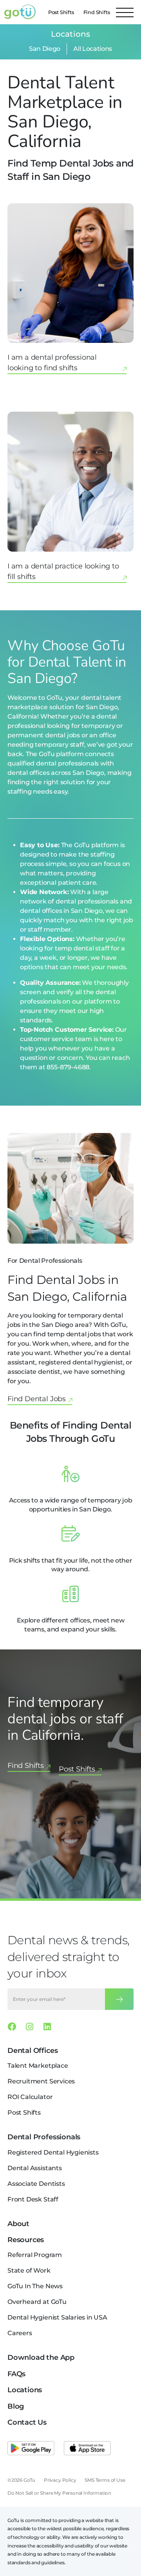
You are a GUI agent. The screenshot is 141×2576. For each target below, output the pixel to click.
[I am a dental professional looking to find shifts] (70, 292)
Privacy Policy (60, 2480)
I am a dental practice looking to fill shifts (63, 571)
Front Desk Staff (33, 2199)
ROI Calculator (30, 2097)
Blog (16, 2406)
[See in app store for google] (31, 2448)
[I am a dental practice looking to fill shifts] (70, 500)
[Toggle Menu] (125, 12)
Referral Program (35, 2255)
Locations (25, 2390)
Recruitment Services (41, 2081)
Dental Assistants (35, 2168)
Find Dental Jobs (37, 1399)
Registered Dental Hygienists (53, 2152)
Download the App (41, 2357)
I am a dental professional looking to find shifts (52, 363)
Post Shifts (61, 12)
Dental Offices (33, 2051)
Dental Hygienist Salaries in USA (57, 2317)
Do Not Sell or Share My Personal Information (59, 2493)
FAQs (16, 2374)
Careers (20, 2333)
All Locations (93, 49)
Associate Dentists (36, 2184)
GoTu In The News (35, 2286)
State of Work (29, 2270)
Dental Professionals (44, 2137)
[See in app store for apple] (87, 2448)
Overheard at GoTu (37, 2302)
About (18, 2224)
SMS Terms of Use (105, 2480)
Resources (26, 2240)
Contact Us (27, 2422)
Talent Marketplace (38, 2066)
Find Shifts (97, 12)
